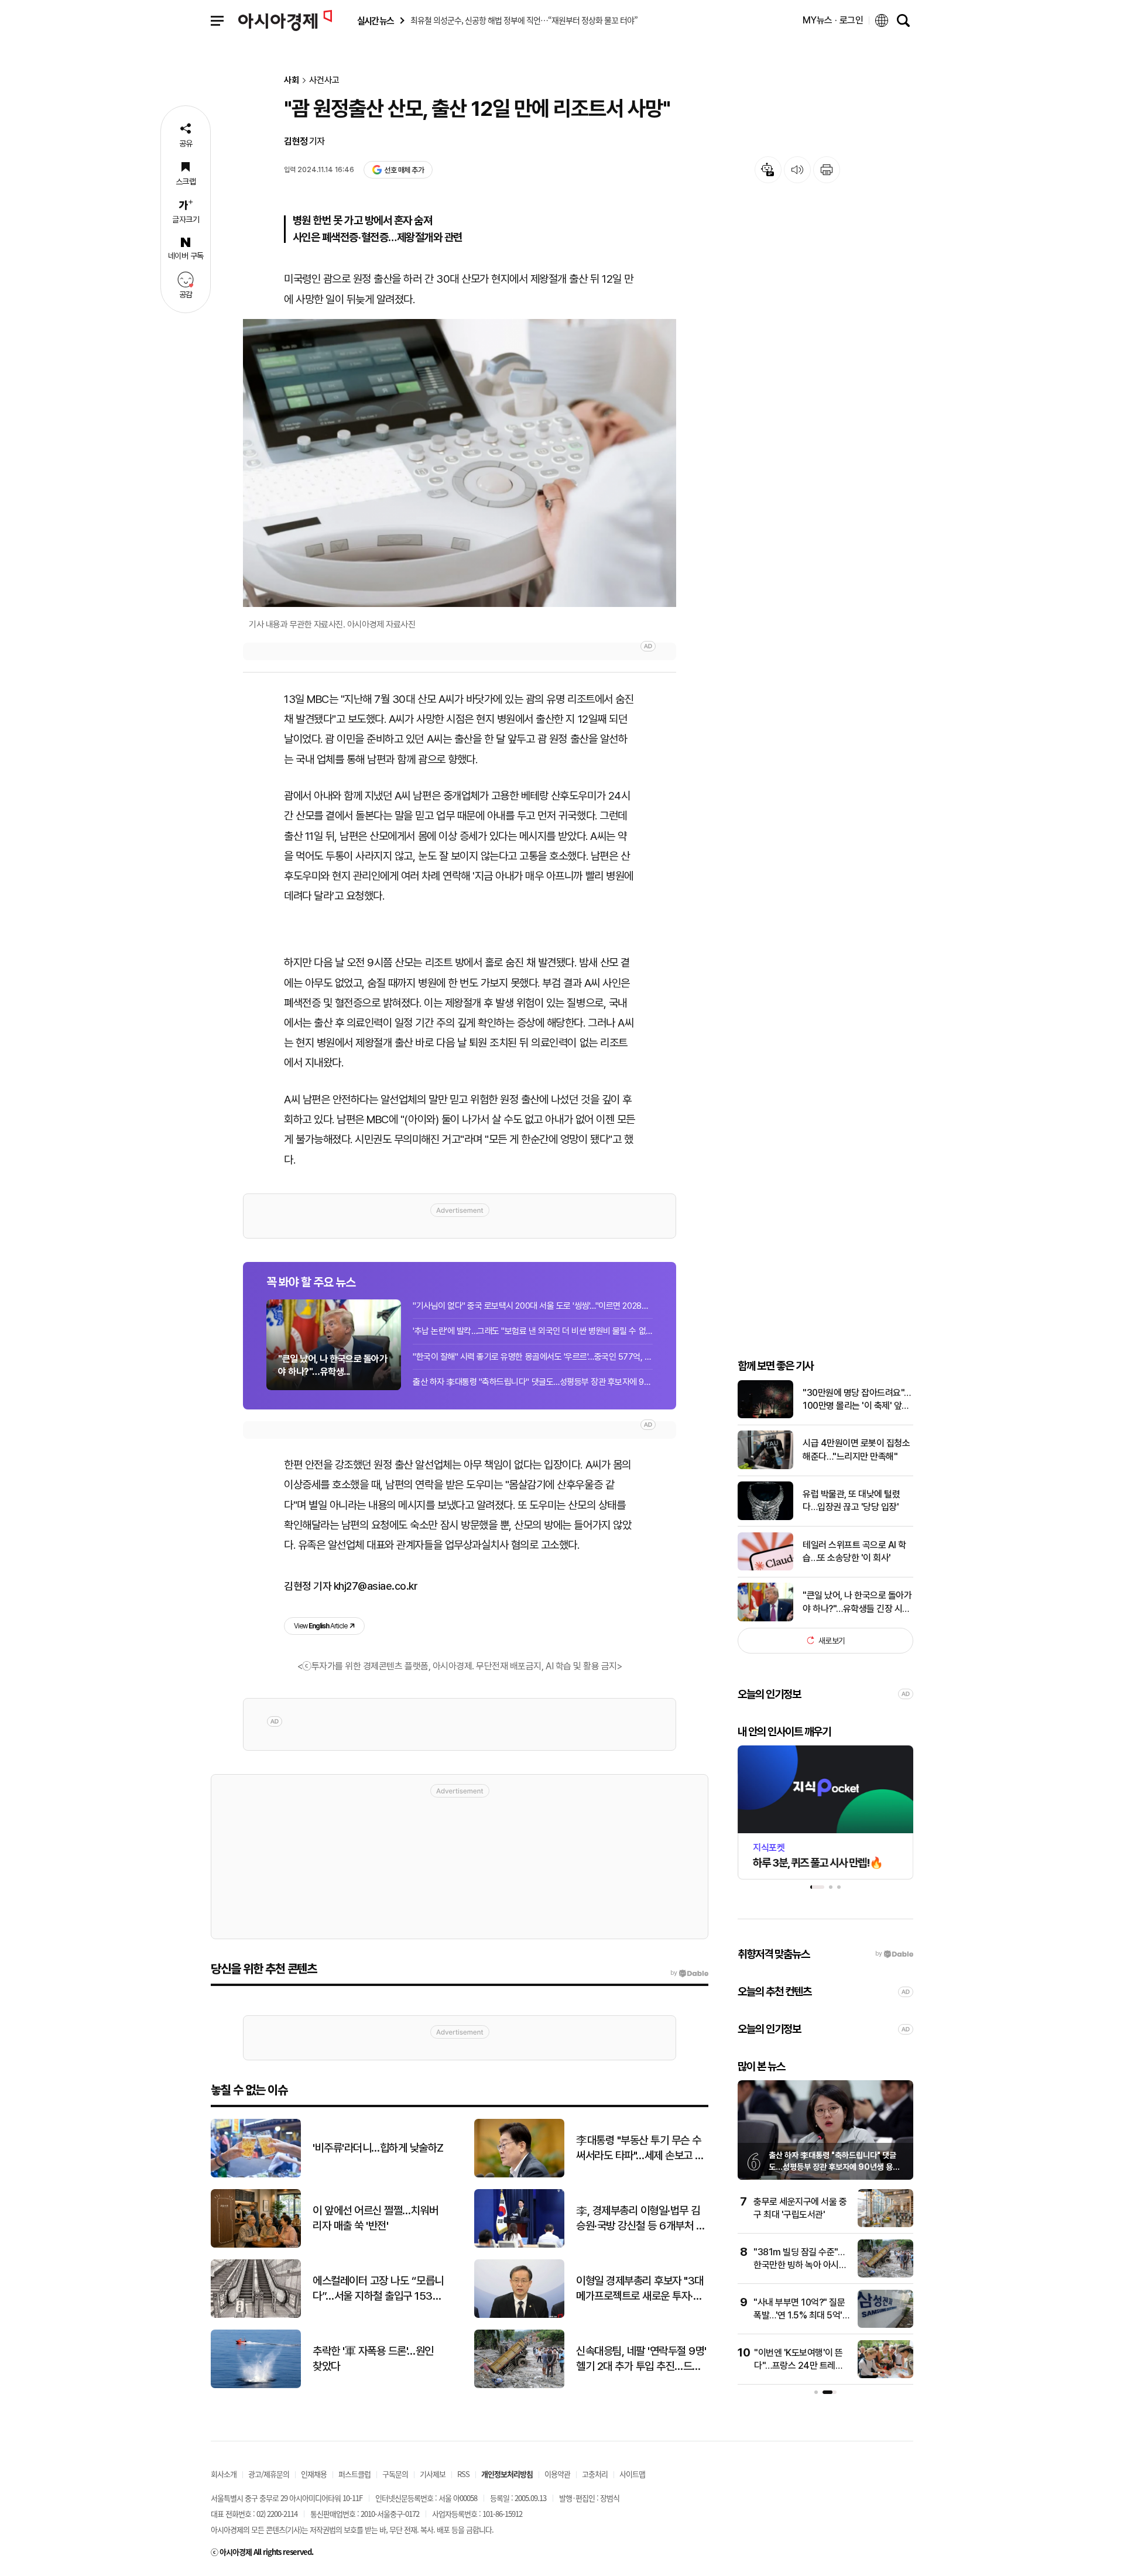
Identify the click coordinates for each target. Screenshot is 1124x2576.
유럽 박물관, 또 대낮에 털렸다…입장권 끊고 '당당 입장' (851, 1500)
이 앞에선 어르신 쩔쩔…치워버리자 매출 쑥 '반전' (375, 2218)
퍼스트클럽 (354, 2474)
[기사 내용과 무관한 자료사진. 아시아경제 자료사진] (460, 463)
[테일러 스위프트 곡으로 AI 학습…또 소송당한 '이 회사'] (765, 1568)
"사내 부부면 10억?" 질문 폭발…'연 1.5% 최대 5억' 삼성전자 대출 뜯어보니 (799, 2316)
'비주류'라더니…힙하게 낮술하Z (378, 2148)
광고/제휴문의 (269, 2474)
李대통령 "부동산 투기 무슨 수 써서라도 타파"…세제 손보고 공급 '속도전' (640, 2149)
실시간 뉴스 (375, 21)
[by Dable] (689, 1973)
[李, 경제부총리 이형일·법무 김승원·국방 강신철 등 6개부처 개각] (519, 2245)
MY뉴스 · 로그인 (833, 20)
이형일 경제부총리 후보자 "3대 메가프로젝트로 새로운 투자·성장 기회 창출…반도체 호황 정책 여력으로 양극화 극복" (640, 2289)
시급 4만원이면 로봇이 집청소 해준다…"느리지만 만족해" (856, 1450)
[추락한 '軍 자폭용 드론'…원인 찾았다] (256, 2385)
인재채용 (314, 2474)
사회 (292, 80)
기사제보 (433, 2474)
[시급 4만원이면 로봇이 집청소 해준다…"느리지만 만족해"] (765, 1467)
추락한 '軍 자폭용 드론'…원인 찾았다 (373, 2359)
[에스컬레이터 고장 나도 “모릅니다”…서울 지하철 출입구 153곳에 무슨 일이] (256, 2315)
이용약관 (557, 2474)
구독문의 (395, 2474)
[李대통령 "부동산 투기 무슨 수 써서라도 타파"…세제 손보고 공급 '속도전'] (519, 2175)
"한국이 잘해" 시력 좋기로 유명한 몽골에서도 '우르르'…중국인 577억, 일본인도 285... (533, 1357)
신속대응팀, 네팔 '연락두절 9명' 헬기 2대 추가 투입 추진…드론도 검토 (641, 2359)
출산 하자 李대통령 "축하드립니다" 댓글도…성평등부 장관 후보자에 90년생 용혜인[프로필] (834, 2167)
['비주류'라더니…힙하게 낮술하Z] (256, 2175)
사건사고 (324, 80)
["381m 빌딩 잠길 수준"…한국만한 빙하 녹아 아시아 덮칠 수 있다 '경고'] (885, 2275)
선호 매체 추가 (404, 170)
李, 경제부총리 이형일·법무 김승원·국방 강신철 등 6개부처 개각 (640, 2219)
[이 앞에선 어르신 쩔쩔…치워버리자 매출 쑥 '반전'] (256, 2245)
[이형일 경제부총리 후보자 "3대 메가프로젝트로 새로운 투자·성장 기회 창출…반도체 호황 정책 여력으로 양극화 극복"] (519, 2315)
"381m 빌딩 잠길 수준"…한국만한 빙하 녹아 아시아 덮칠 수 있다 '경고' (800, 2265)
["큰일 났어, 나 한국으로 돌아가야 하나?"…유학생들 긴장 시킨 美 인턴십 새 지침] (765, 1619)
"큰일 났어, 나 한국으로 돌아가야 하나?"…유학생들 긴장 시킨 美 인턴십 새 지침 (857, 1603)
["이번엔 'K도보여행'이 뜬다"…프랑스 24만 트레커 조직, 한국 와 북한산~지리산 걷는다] (885, 2376)
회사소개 (224, 2474)
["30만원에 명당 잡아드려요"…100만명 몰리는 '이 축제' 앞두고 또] (765, 1416)
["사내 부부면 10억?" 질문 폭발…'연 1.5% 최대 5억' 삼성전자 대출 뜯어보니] (885, 2325)
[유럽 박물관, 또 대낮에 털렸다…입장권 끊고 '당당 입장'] (765, 1517)
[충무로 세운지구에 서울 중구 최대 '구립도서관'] (885, 2225)
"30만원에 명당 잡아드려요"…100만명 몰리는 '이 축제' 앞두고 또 (857, 1400)
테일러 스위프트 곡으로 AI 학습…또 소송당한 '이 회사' (854, 1551)
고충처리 (595, 2474)
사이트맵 (632, 2474)
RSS (463, 2474)
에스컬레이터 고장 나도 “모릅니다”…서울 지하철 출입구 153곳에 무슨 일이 (378, 2289)
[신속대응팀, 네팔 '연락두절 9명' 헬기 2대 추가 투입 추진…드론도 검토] (519, 2385)
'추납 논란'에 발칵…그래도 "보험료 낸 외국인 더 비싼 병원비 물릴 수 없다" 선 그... (533, 1331)
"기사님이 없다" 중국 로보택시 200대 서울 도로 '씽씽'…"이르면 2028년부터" (533, 1306)
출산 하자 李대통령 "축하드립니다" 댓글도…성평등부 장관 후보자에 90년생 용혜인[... (533, 1382)
